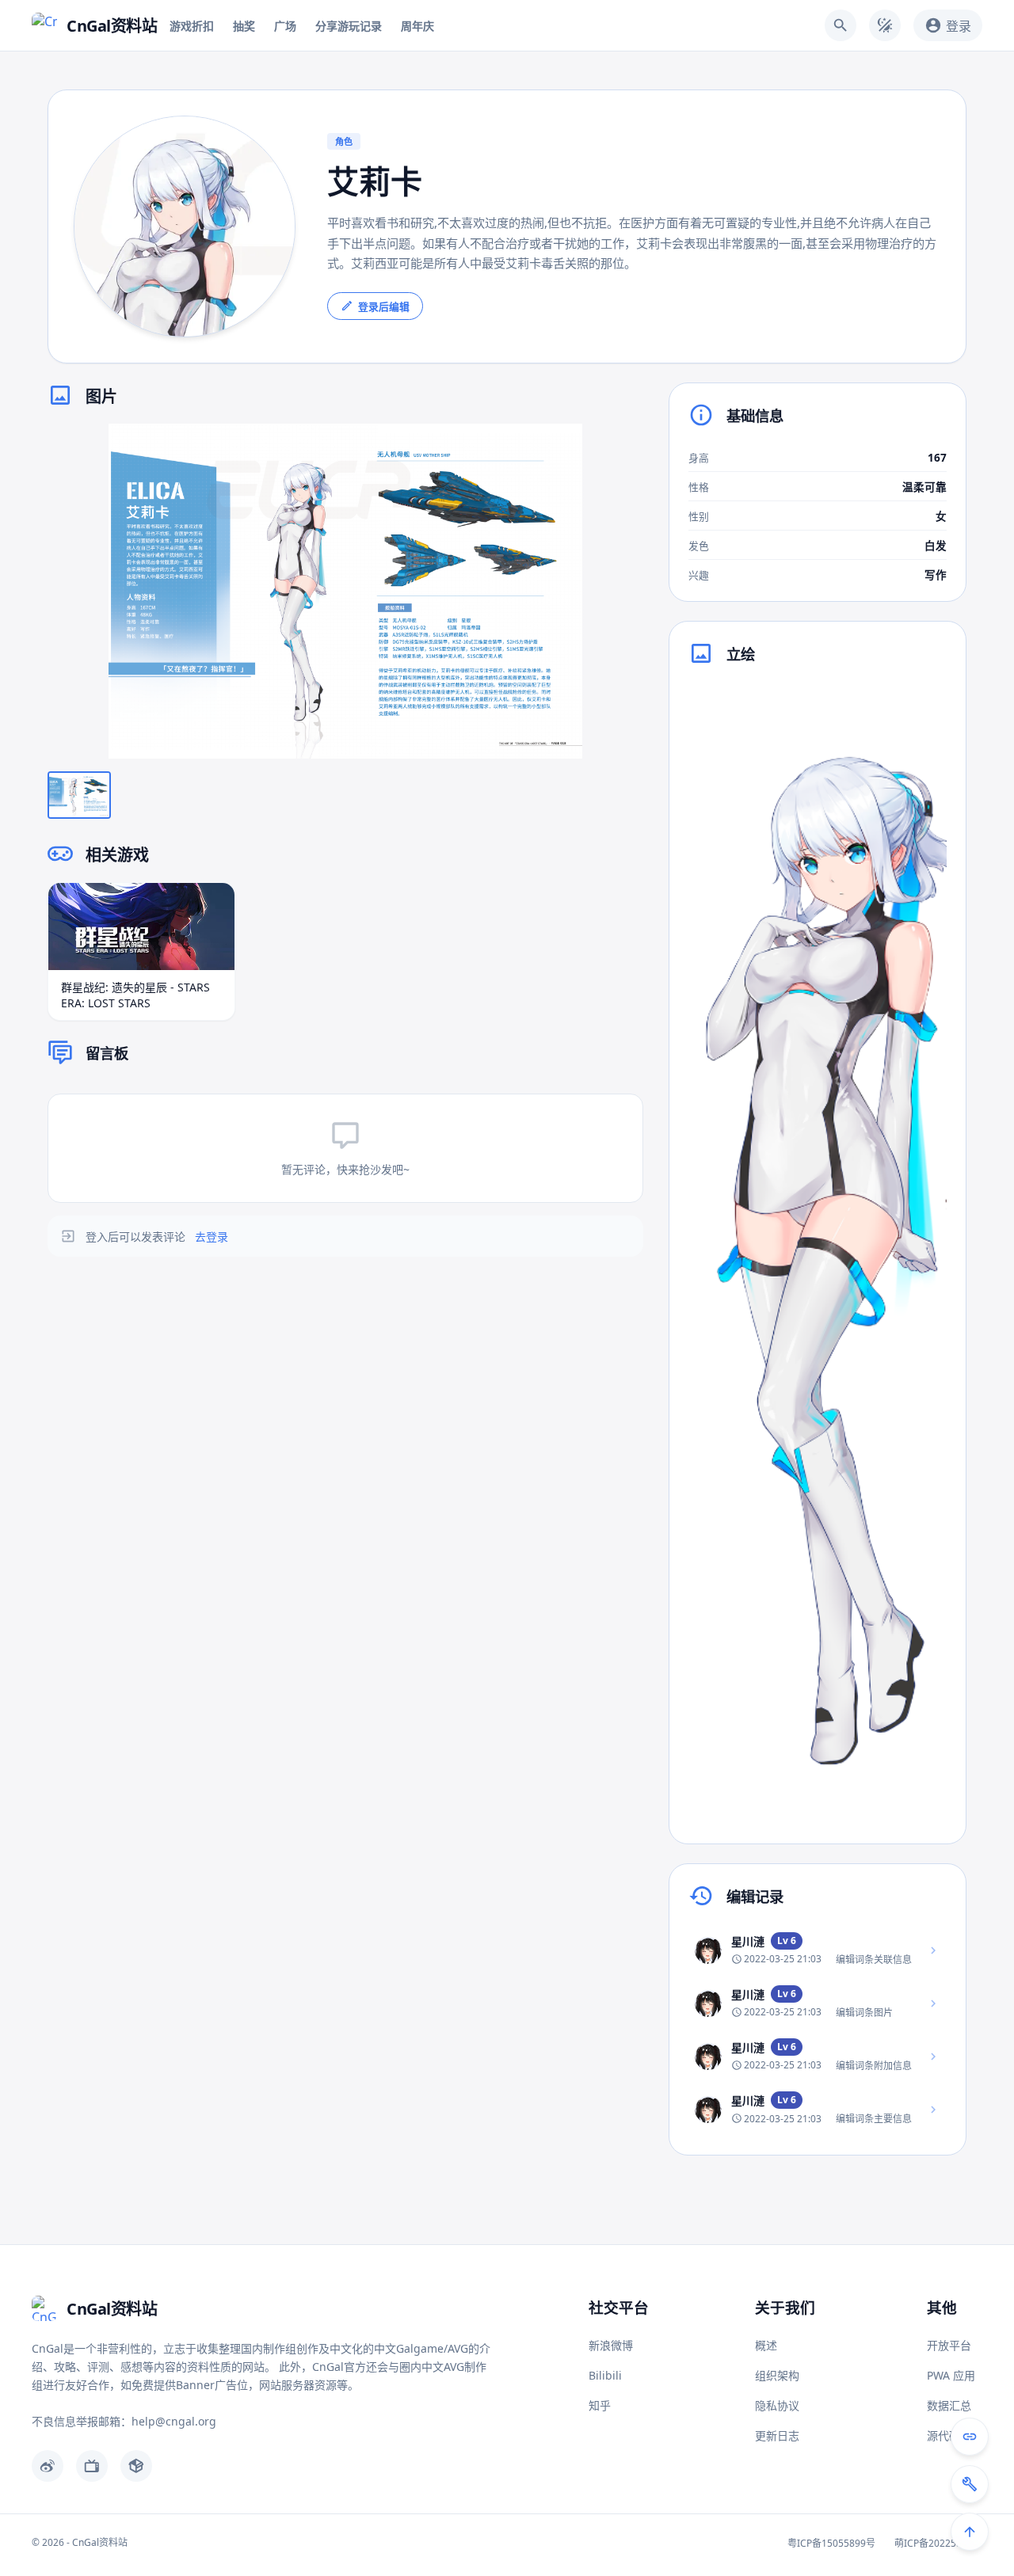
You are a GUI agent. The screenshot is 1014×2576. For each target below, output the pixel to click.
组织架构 (777, 2375)
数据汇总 (949, 2405)
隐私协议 (777, 2405)
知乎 (600, 2405)
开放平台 (949, 2345)
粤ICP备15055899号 (831, 2543)
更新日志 (777, 2435)
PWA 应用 (951, 2375)
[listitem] (818, 1950)
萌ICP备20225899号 (938, 2543)
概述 (766, 2345)
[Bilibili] (92, 2466)
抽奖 (244, 26)
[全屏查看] (619, 447)
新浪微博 (611, 2345)
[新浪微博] (48, 2466)
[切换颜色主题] (885, 25)
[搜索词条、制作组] (841, 25)
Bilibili (605, 2375)
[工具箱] (970, 2484)
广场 (285, 26)
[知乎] (136, 2466)
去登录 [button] (212, 1237)
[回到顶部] (970, 2532)
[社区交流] (970, 2437)
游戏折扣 (192, 26)
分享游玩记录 (349, 26)
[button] (345, 591)
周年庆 (417, 26)
